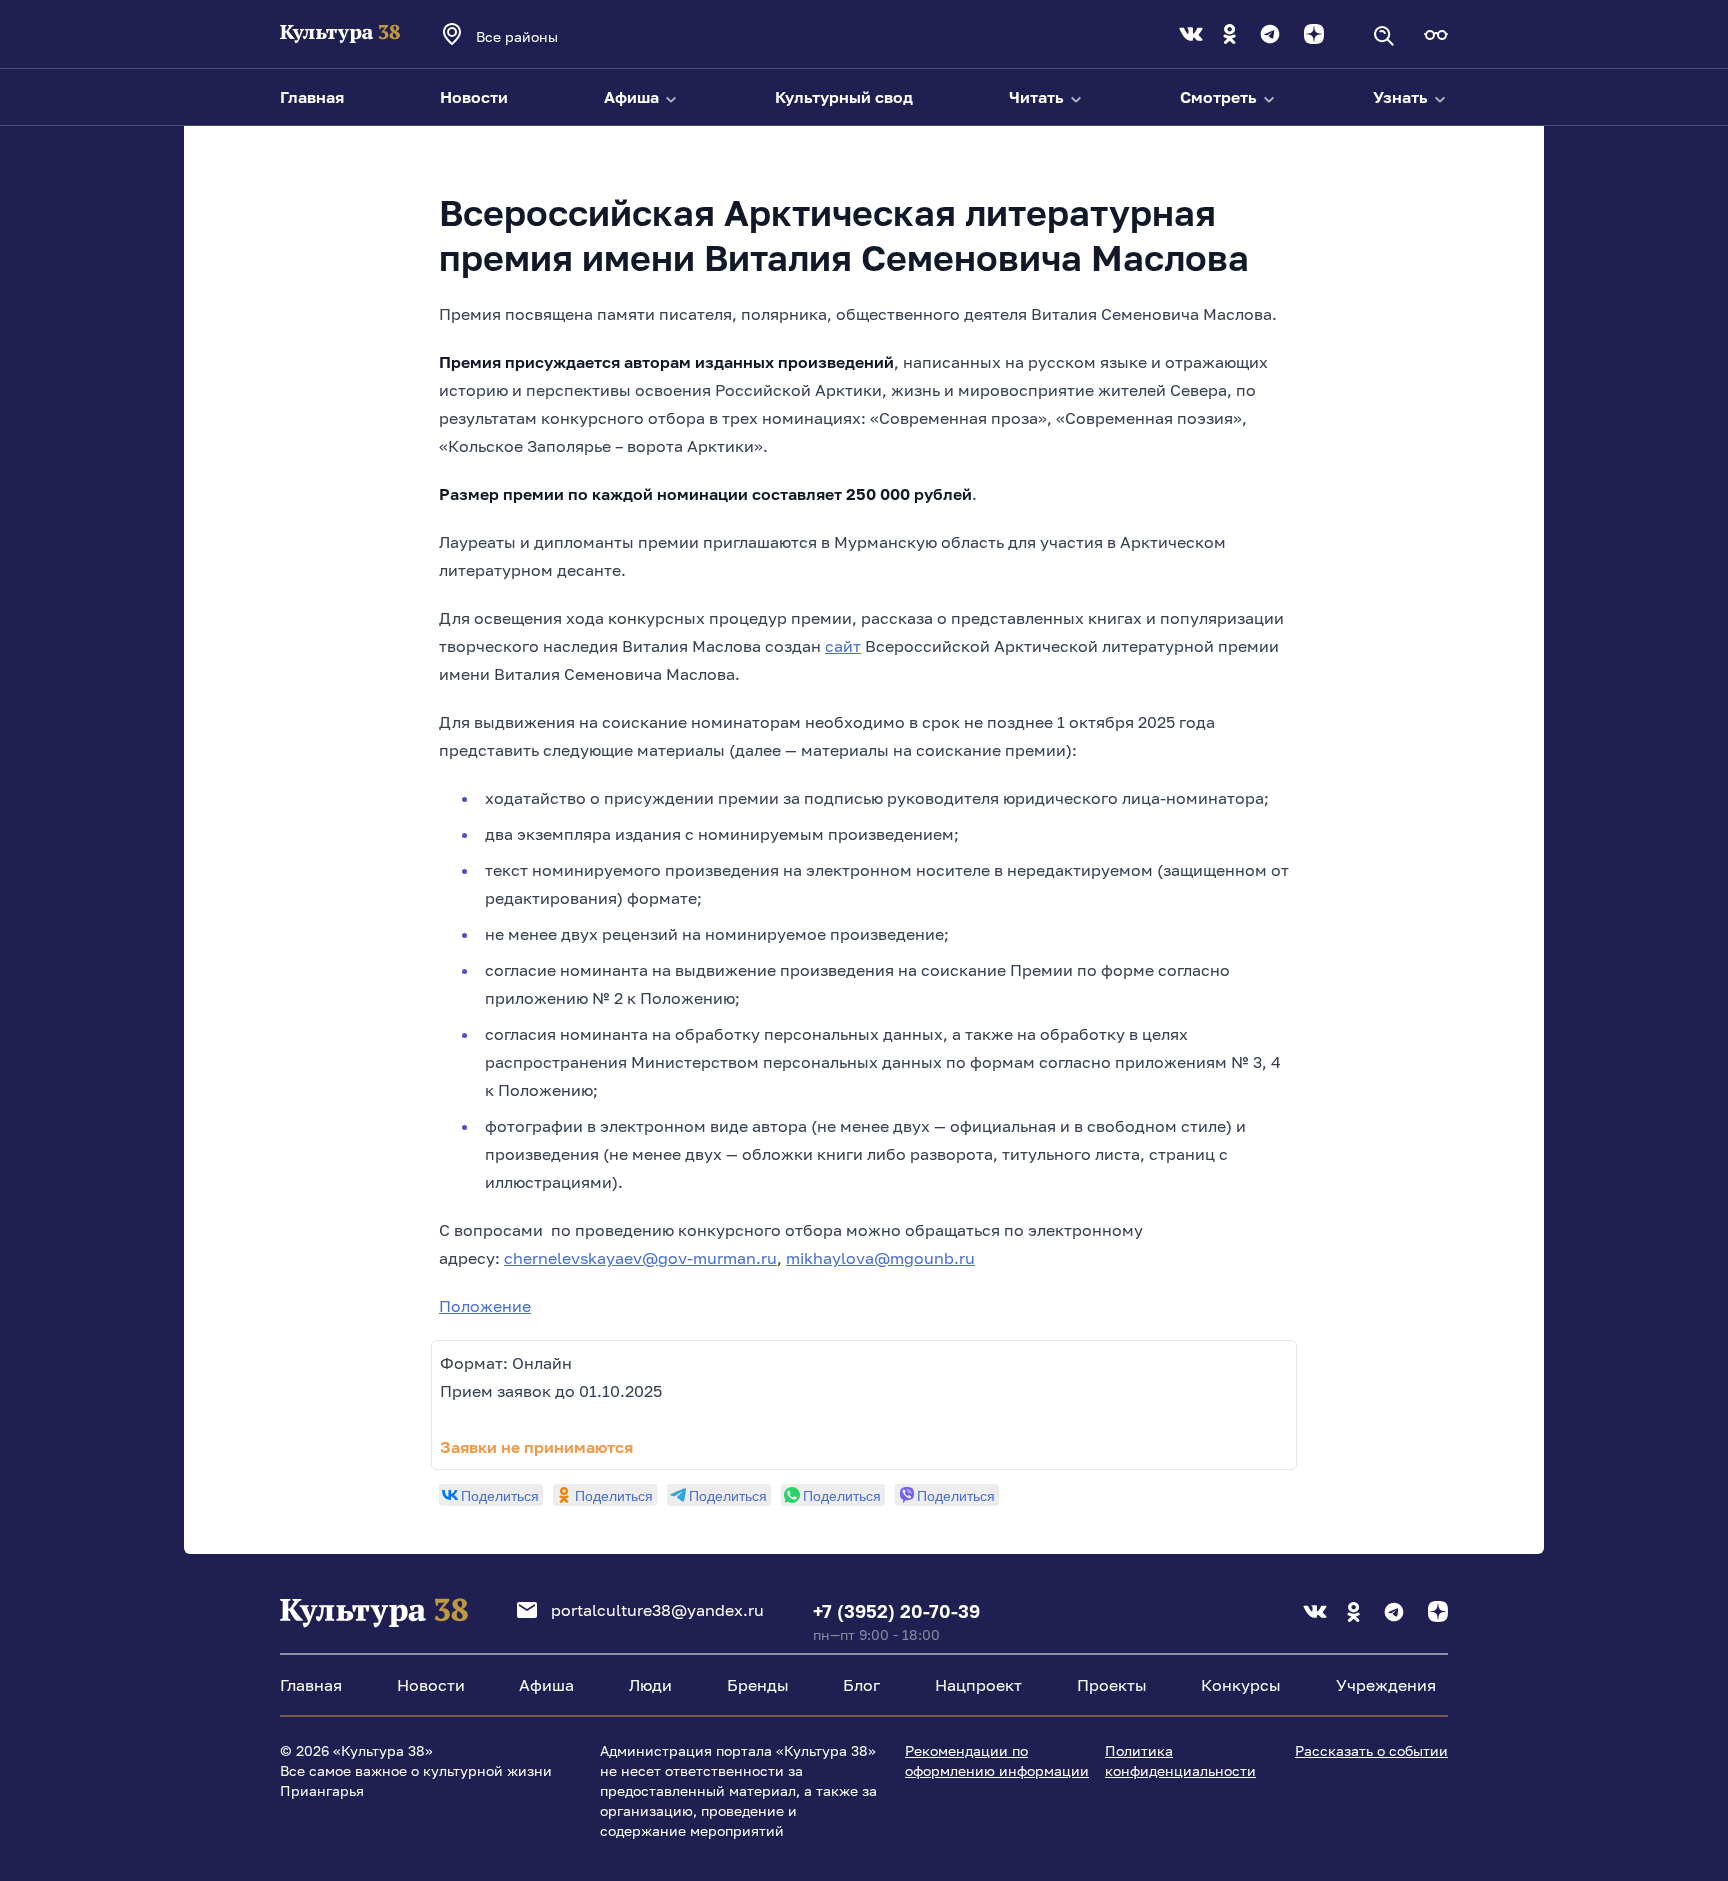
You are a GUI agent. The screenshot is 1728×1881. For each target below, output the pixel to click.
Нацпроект (978, 1685)
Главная (312, 97)
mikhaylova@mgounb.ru (880, 1258)
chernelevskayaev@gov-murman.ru (640, 1258)
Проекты (1112, 1685)
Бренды (758, 1685)
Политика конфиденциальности (1180, 1760)
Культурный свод (844, 97)
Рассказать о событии (1371, 1750)
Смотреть (1220, 97)
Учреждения (1386, 1685)
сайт (843, 646)
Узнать (1402, 97)
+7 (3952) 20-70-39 (896, 1611)
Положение (485, 1306)
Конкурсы (1241, 1685)
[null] (491, 1495)
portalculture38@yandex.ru (657, 1610)
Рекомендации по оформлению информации (997, 1760)
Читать (1038, 97)
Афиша (633, 97)
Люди (650, 1685)
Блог (861, 1685)
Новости (474, 97)
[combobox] (544, 36)
